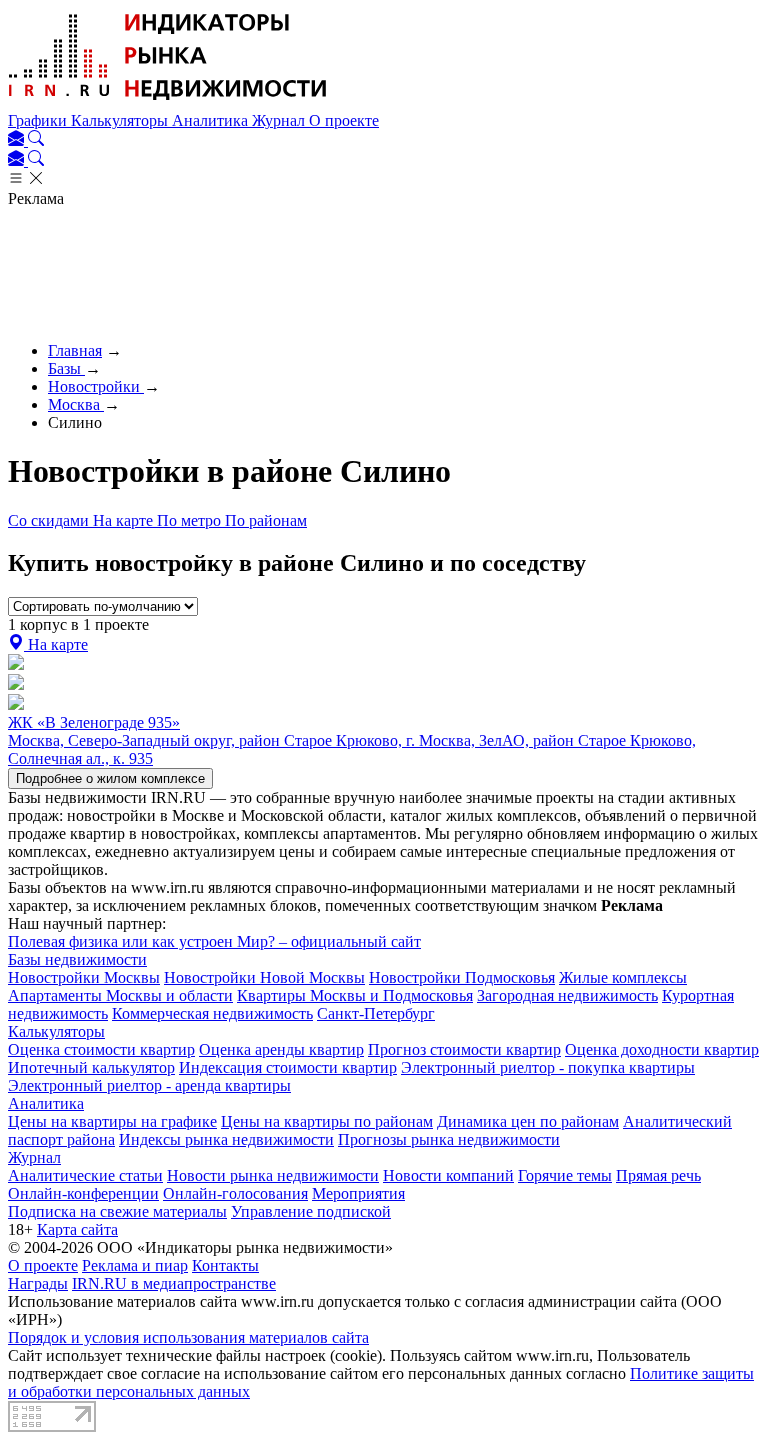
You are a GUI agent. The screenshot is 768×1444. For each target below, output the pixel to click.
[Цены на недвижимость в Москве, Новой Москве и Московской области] (168, 102)
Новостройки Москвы (84, 977)
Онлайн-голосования (235, 1193)
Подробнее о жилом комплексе (110, 778)
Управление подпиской (311, 1211)
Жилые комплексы (623, 977)
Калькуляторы (121, 120)
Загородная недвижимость (567, 995)
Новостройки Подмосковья (462, 977)
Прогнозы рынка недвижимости (449, 1139)
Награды (38, 1283)
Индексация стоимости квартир (288, 1067)
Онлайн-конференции (83, 1193)
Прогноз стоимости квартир (464, 1049)
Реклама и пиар (135, 1265)
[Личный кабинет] (18, 140)
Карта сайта (77, 1229)
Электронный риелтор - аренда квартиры (149, 1085)
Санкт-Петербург (376, 1013)
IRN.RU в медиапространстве (174, 1283)
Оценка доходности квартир (662, 1049)
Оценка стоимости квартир (101, 1049)
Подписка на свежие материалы (117, 1211)
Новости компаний (448, 1175)
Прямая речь (658, 1175)
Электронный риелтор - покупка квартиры (548, 1067)
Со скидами (50, 520)
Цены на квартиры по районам (327, 1121)
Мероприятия (358, 1193)
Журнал (280, 120)
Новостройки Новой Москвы (264, 977)
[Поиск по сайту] (36, 140)
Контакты (225, 1265)
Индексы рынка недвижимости (226, 1139)
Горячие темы (565, 1175)
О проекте (344, 120)
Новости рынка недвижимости (273, 1175)
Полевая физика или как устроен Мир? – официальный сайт (214, 941)
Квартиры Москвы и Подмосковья (355, 995)
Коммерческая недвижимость (212, 1013)
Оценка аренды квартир (281, 1049)
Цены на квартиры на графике (112, 1121)
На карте (125, 520)
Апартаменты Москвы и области (120, 995)
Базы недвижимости (77, 959)
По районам (266, 520)
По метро (191, 520)
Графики (39, 120)
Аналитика (212, 120)
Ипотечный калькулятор (91, 1067)
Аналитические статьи (85, 1175)
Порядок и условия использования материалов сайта (188, 1337)
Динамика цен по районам (528, 1121)
